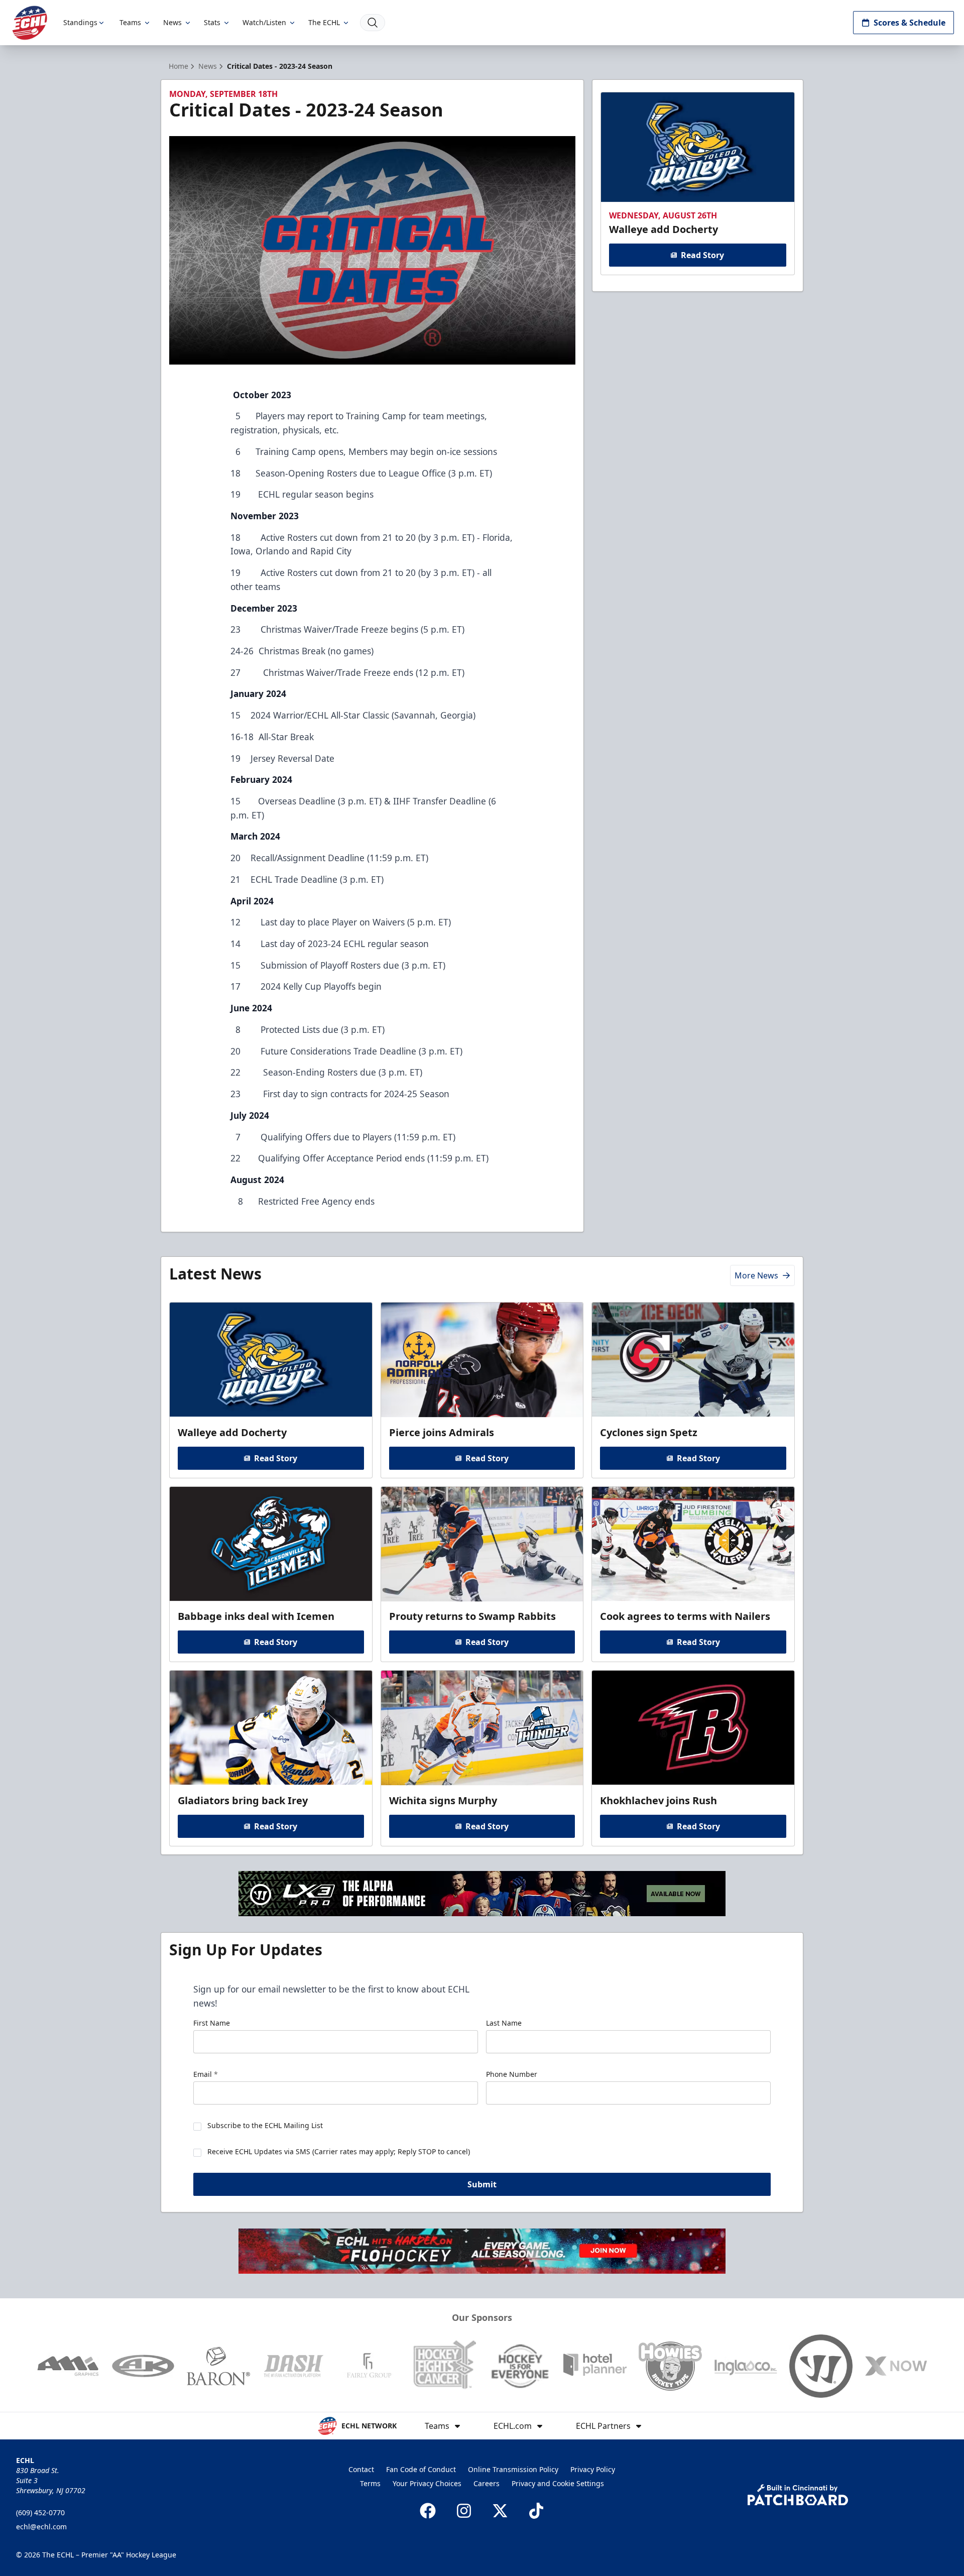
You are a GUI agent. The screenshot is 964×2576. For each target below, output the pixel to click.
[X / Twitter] (500, 2511)
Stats (212, 22)
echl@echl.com (41, 2527)
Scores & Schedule (910, 23)
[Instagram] (464, 2511)
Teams (130, 22)
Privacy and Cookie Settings (558, 2483)
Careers (487, 2483)
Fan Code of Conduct (421, 2469)
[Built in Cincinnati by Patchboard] (798, 2495)
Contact (361, 2469)
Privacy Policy (593, 2469)
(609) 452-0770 (40, 2512)
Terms (370, 2483)
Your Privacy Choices (427, 2483)
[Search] (373, 23)
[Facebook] (428, 2511)
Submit (482, 2184)
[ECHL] (30, 23)
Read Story (702, 255)
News (172, 22)
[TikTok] (536, 2511)
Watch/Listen (264, 22)
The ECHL (324, 22)
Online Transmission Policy (513, 2469)
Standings (80, 22)
